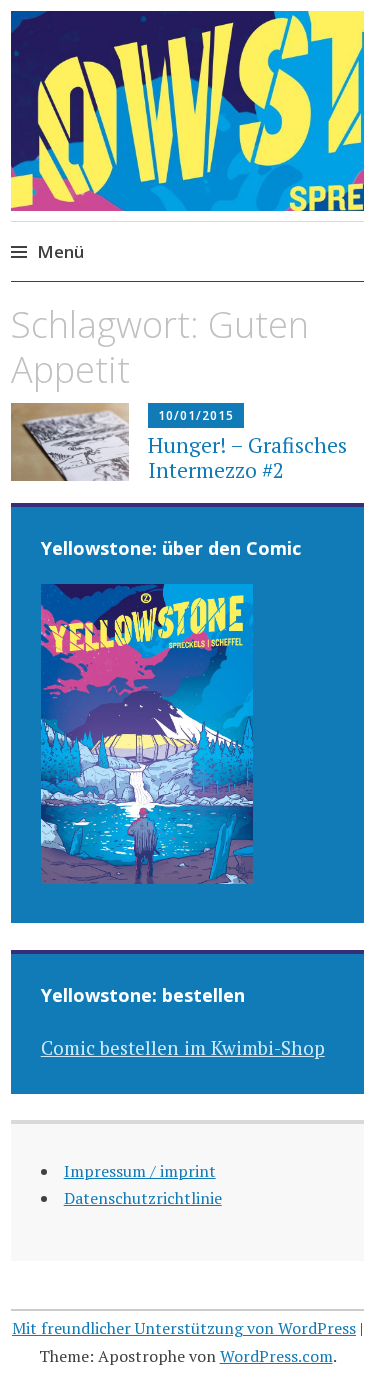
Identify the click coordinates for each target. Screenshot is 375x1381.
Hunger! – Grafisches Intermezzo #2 (247, 457)
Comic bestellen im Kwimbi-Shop (183, 1047)
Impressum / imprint (140, 1171)
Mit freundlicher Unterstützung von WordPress (184, 1328)
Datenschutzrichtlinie (143, 1198)
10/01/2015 (196, 415)
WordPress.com (276, 1356)
